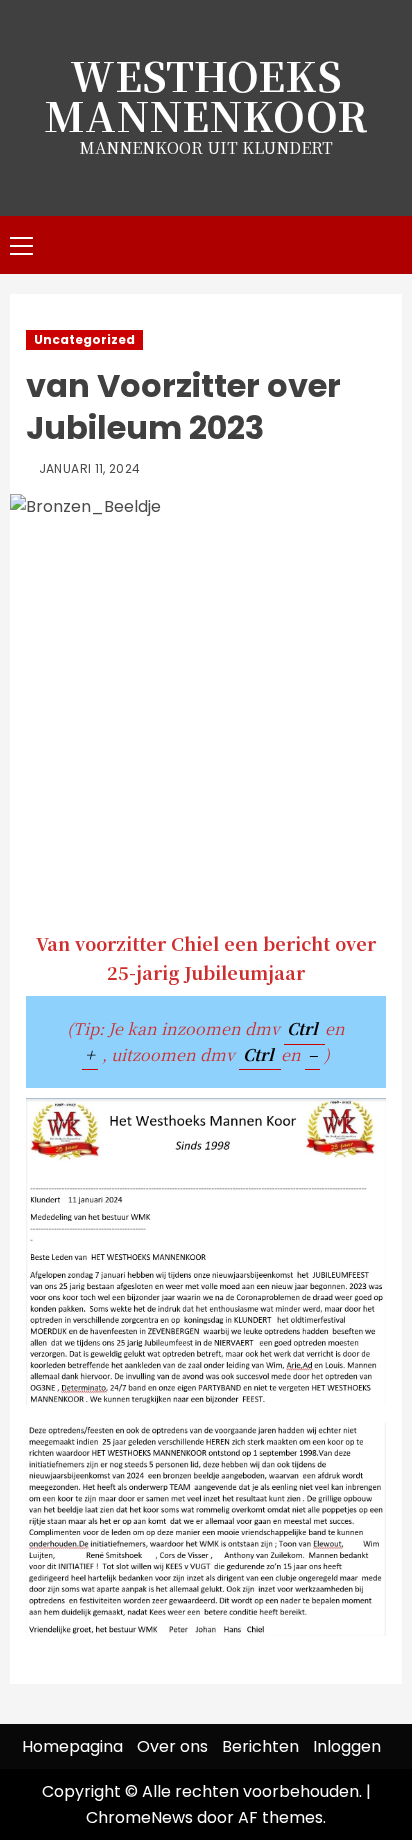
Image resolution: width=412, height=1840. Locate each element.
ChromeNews (139, 1817)
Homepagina (72, 1746)
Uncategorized (84, 339)
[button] (21, 245)
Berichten (260, 1746)
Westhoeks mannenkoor (206, 94)
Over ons (172, 1746)
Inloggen (347, 1746)
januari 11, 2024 (90, 469)
